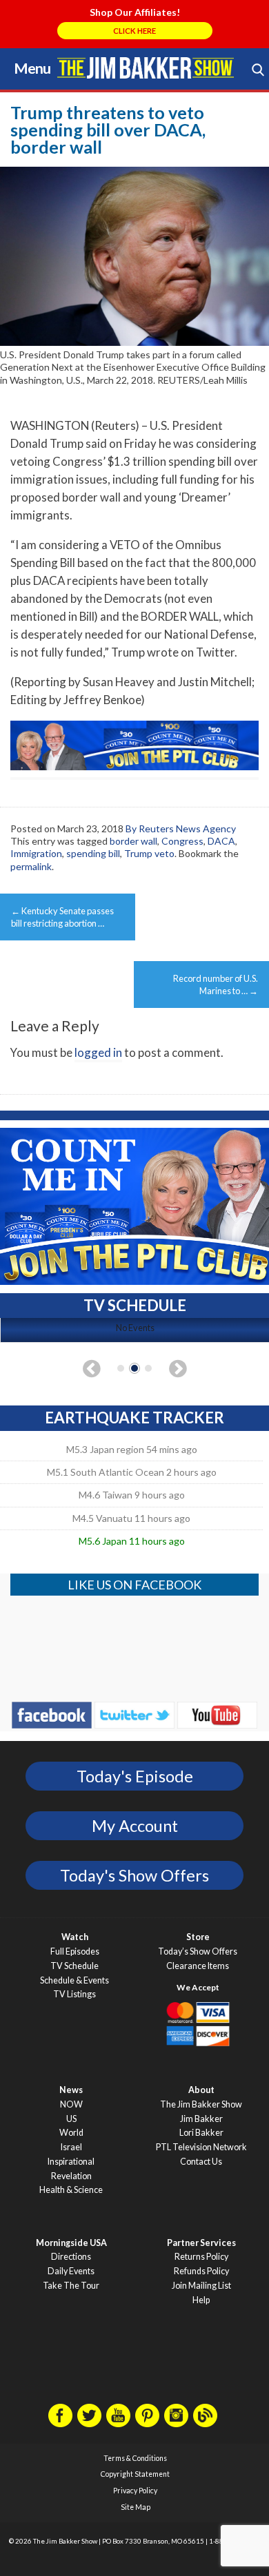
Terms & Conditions (135, 2458)
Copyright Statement (135, 2474)
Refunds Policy (201, 2271)
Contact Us (201, 2162)
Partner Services (201, 2243)
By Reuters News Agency (181, 828)
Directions (71, 2257)
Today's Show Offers (134, 1875)
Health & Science (71, 2190)
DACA (221, 841)
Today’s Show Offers (198, 1951)
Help (201, 2300)
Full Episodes (75, 1951)
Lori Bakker (201, 2133)
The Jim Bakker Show (201, 2104)
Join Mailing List (201, 2286)
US (71, 2119)
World (71, 2133)
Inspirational (71, 2162)
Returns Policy (201, 2257)
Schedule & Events (74, 1980)
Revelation (71, 2176)
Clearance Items (198, 1966)
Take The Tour (71, 2286)
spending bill (93, 853)
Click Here (134, 31)
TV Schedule (74, 1966)
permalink (31, 866)
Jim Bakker (146, 68)
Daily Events (71, 2271)
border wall (133, 841)
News (71, 2090)
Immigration (36, 853)
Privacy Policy (135, 2491)
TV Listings (74, 1994)
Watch (75, 1937)
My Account (135, 1826)
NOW (71, 2104)
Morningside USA (71, 2243)
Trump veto (149, 853)
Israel (71, 2147)
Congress (182, 841)
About (201, 2090)
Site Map (136, 2507)
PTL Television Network (201, 2147)
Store (198, 1937)
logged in (98, 1052)
